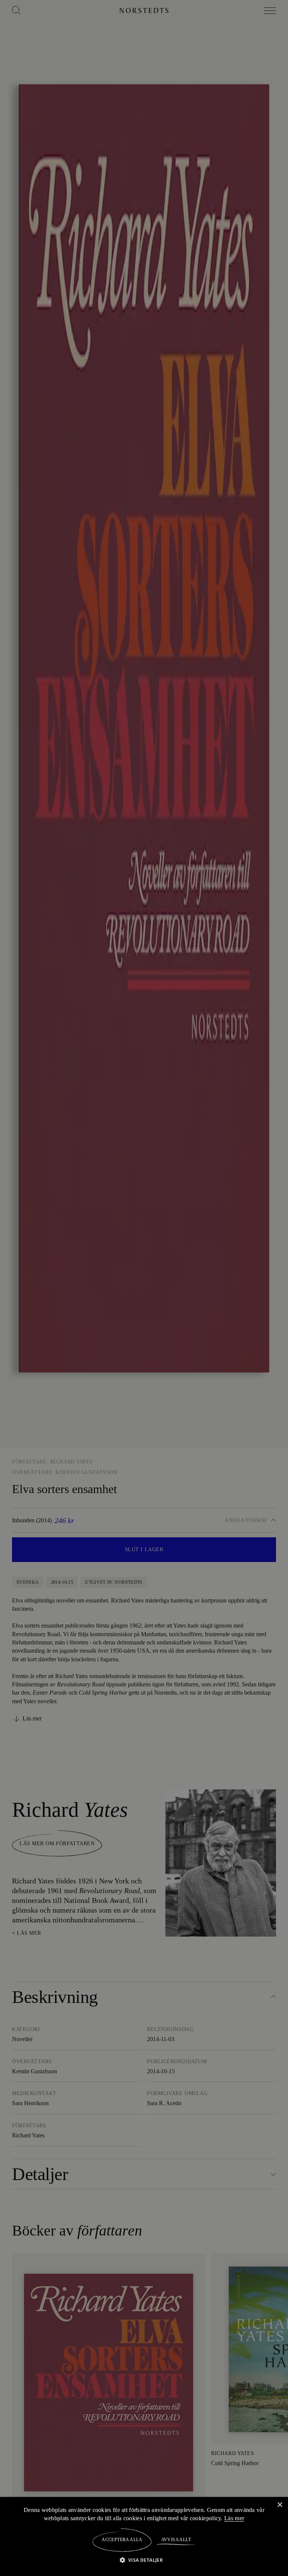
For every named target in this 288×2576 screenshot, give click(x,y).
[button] (144, 2560)
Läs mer (235, 2518)
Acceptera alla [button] (122, 2540)
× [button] (280, 2505)
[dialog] (144, 1288)
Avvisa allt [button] (176, 2540)
